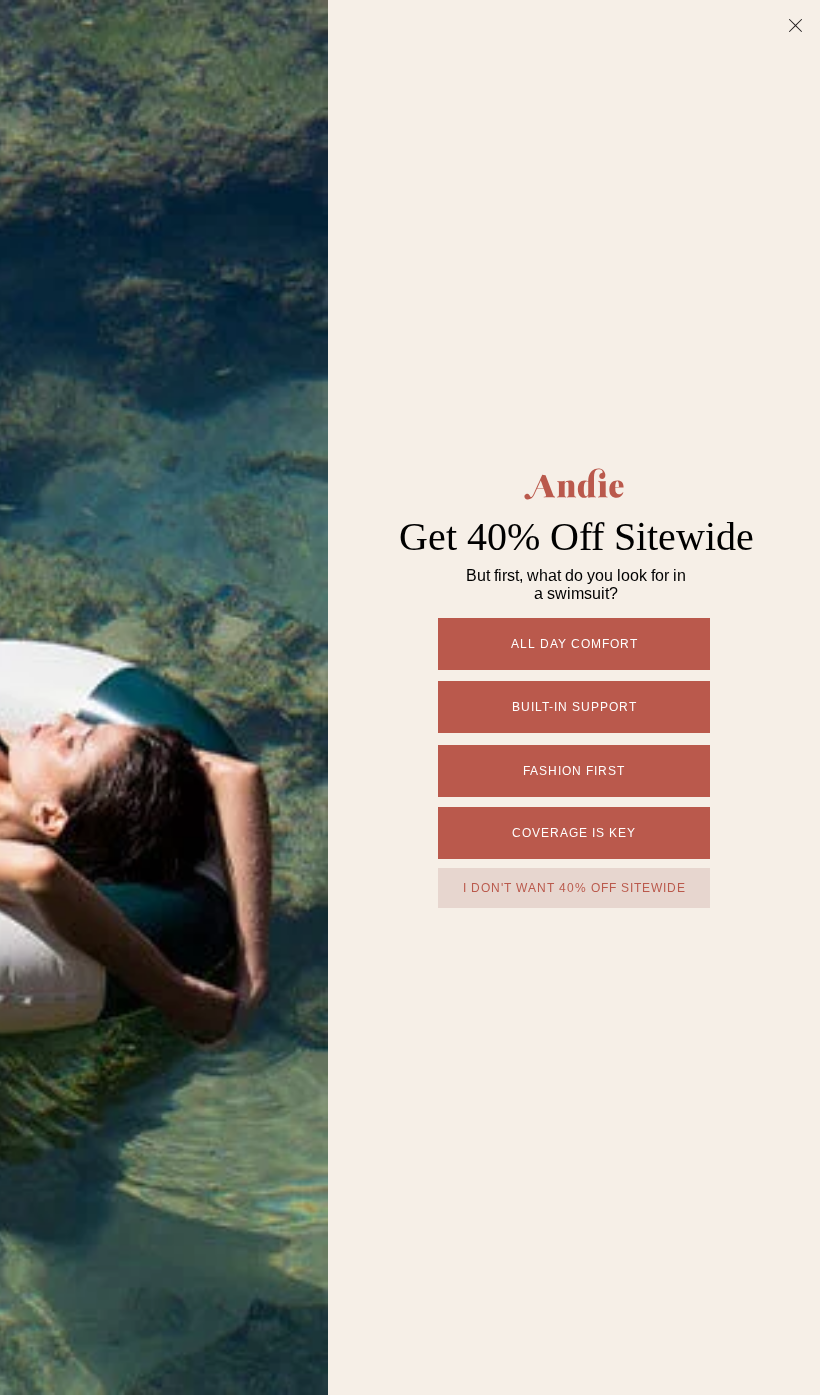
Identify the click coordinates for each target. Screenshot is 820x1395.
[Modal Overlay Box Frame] (410, 697)
